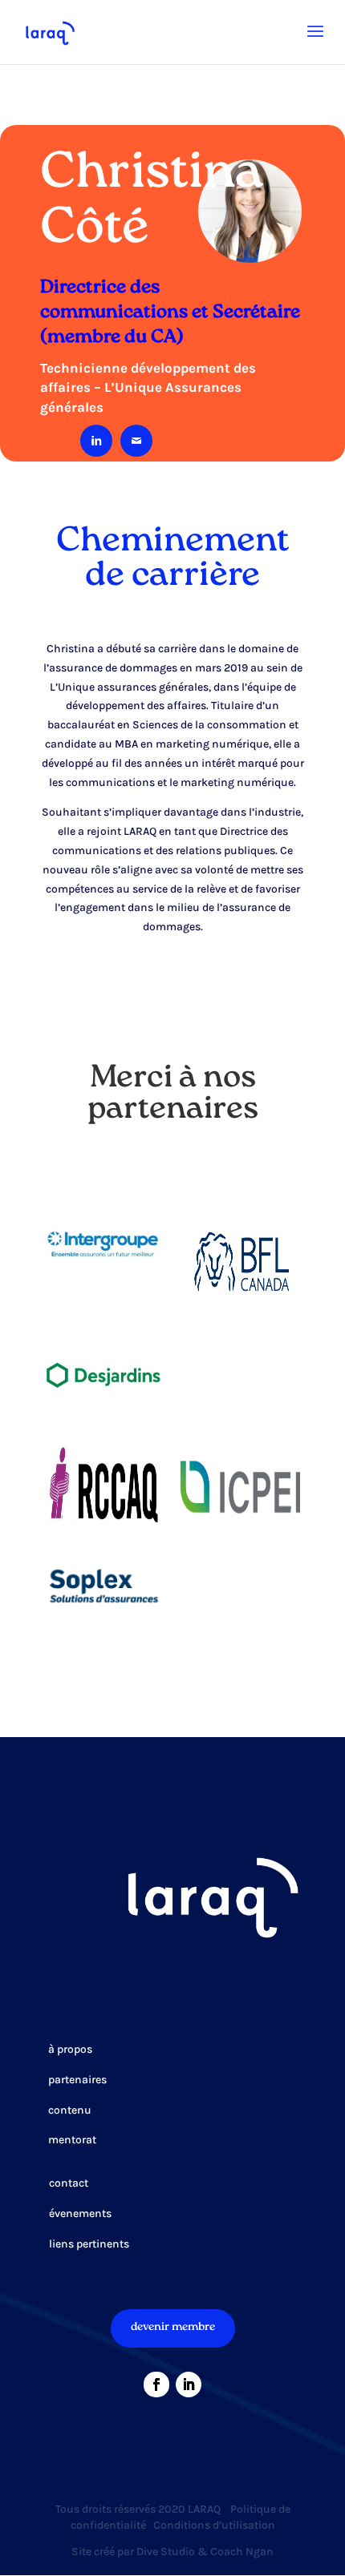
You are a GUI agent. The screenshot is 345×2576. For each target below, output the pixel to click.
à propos (70, 2049)
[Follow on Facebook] (156, 2385)
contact (69, 2183)
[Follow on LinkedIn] (189, 2385)
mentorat (72, 2140)
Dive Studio (166, 2552)
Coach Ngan (242, 2552)
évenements (80, 2213)
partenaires (77, 2080)
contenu (70, 2110)
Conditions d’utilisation (214, 2525)
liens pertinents (89, 2244)
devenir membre (173, 2328)
